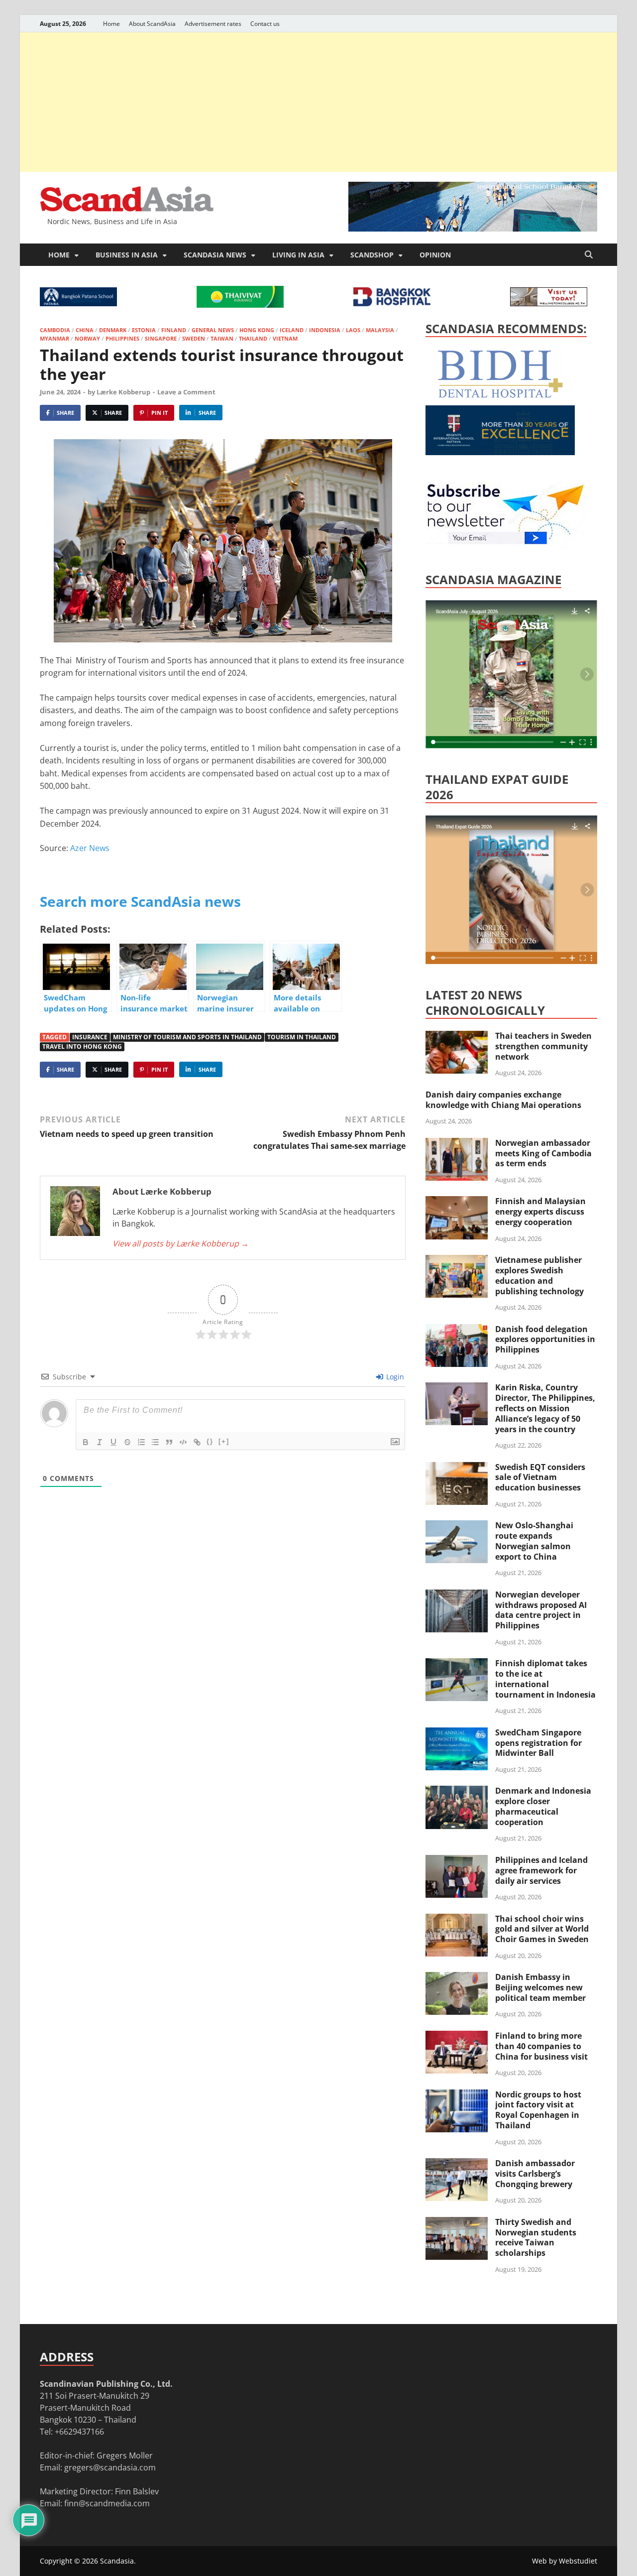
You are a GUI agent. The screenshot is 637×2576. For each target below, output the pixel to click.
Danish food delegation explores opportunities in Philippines (545, 1340)
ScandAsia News (215, 255)
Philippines (122, 338)
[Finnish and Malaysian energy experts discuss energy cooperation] (457, 1202)
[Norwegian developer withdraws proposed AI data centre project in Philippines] (457, 1595)
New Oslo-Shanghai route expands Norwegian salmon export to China (534, 1541)
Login (394, 1377)
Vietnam (285, 338)
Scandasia (117, 2561)
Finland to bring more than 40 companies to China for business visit (541, 2046)
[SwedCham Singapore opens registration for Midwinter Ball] (457, 1733)
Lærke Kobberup (123, 392)
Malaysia (380, 330)
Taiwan (222, 338)
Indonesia (325, 330)
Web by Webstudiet (565, 2561)
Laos (353, 330)
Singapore (161, 338)
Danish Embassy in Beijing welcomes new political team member (540, 1987)
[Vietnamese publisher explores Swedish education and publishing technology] (457, 1261)
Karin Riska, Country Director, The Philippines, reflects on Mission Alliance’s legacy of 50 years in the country (545, 1408)
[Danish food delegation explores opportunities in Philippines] (457, 1330)
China (85, 330)
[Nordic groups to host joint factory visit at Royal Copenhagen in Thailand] (457, 2095)
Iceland (292, 330)
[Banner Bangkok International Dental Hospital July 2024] (500, 396)
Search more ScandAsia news (140, 901)
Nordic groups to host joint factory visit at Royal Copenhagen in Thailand (538, 2110)
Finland (174, 330)
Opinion (435, 255)
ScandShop (372, 255)
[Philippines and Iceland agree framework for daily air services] (457, 1861)
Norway (87, 338)
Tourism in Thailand (302, 1037)
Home (111, 24)
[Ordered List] (141, 1442)
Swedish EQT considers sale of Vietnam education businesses (540, 1477)
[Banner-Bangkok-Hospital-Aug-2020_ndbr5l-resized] (392, 303)
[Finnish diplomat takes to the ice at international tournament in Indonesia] (457, 1664)
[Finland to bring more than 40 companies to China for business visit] (457, 2037)
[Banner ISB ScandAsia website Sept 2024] (473, 229)
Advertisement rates (213, 24)
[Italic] (100, 1442)
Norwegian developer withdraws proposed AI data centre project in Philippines (541, 1610)
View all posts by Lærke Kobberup (181, 1243)
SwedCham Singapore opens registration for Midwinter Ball (538, 1743)
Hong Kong (257, 330)
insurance (90, 1037)
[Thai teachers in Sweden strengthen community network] (457, 1037)
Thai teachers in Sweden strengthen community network (543, 1046)
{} (210, 1441)
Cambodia (55, 330)
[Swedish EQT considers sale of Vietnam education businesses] (457, 1468)
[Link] (197, 1442)
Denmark (113, 330)
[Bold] (86, 1442)
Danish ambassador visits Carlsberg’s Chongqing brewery (535, 2174)
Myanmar (54, 338)
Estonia (144, 330)
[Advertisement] (318, 102)
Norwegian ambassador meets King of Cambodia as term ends (543, 1153)
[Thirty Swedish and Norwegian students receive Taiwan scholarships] (457, 2223)
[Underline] (113, 1442)
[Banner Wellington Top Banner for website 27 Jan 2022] (549, 303)
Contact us (265, 24)
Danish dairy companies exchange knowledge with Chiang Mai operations (503, 1100)
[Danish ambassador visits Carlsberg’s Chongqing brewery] (457, 2164)
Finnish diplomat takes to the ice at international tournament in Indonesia (545, 1679)
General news (213, 330)
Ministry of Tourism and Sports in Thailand (187, 1037)
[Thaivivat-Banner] (240, 305)
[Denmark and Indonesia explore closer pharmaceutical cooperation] (457, 1792)
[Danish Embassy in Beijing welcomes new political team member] (457, 1978)
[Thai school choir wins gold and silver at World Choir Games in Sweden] (457, 1920)
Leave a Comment (186, 392)
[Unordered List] (155, 1442)
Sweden (194, 338)
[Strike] (127, 1442)
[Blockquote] (169, 1442)
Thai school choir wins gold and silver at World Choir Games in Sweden (542, 1929)
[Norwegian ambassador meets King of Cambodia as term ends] (457, 1144)
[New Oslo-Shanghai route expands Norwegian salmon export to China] (457, 1526)
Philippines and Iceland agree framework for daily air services (541, 1870)
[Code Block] (183, 1442)
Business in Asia (127, 255)
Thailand (253, 338)
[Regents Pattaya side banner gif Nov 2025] (500, 452)
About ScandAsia (152, 24)
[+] (224, 1441)
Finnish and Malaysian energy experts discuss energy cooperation (540, 1212)
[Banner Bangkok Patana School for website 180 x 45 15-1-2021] (78, 303)
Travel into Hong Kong (82, 1046)
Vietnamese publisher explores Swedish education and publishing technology (539, 1275)
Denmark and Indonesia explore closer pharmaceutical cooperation (543, 1806)
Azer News (90, 848)
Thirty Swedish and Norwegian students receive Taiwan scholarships (536, 2237)
